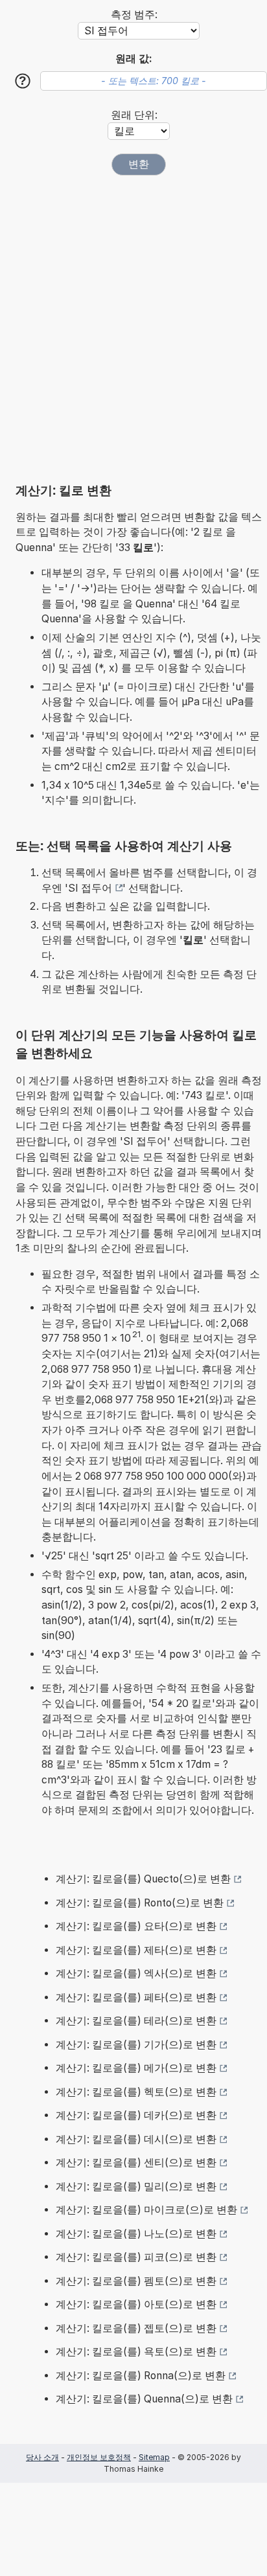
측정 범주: (134, 15)
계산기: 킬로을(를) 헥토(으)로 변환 (136, 2092)
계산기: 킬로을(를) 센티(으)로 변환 (136, 2163)
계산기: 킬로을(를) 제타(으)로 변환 (136, 1950)
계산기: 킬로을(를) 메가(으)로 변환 (136, 2068)
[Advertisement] (133, 329)
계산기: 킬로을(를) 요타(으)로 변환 (136, 1926)
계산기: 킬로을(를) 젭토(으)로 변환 (136, 2328)
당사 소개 (42, 2457)
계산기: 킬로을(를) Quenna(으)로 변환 (144, 2399)
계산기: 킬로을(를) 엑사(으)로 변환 (136, 1973)
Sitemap (154, 2457)
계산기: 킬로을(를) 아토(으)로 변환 (136, 2304)
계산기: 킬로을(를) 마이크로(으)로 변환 (146, 2210)
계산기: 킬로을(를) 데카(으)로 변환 (136, 2115)
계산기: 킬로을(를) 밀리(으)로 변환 (136, 2186)
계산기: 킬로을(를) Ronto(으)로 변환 (140, 1903)
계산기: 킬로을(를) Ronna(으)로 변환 (141, 2376)
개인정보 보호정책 (99, 2457)
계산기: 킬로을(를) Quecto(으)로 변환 (143, 1879)
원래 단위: (134, 115)
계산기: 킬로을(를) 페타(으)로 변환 (136, 1997)
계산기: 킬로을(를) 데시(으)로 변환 (136, 2139)
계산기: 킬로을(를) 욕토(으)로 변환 (136, 2352)
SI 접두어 (90, 888)
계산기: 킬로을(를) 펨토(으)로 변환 (136, 2281)
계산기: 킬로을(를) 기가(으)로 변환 (136, 2045)
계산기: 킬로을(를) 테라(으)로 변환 (136, 2021)
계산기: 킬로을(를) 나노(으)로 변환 (136, 2234)
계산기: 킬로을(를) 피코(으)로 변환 (136, 2257)
